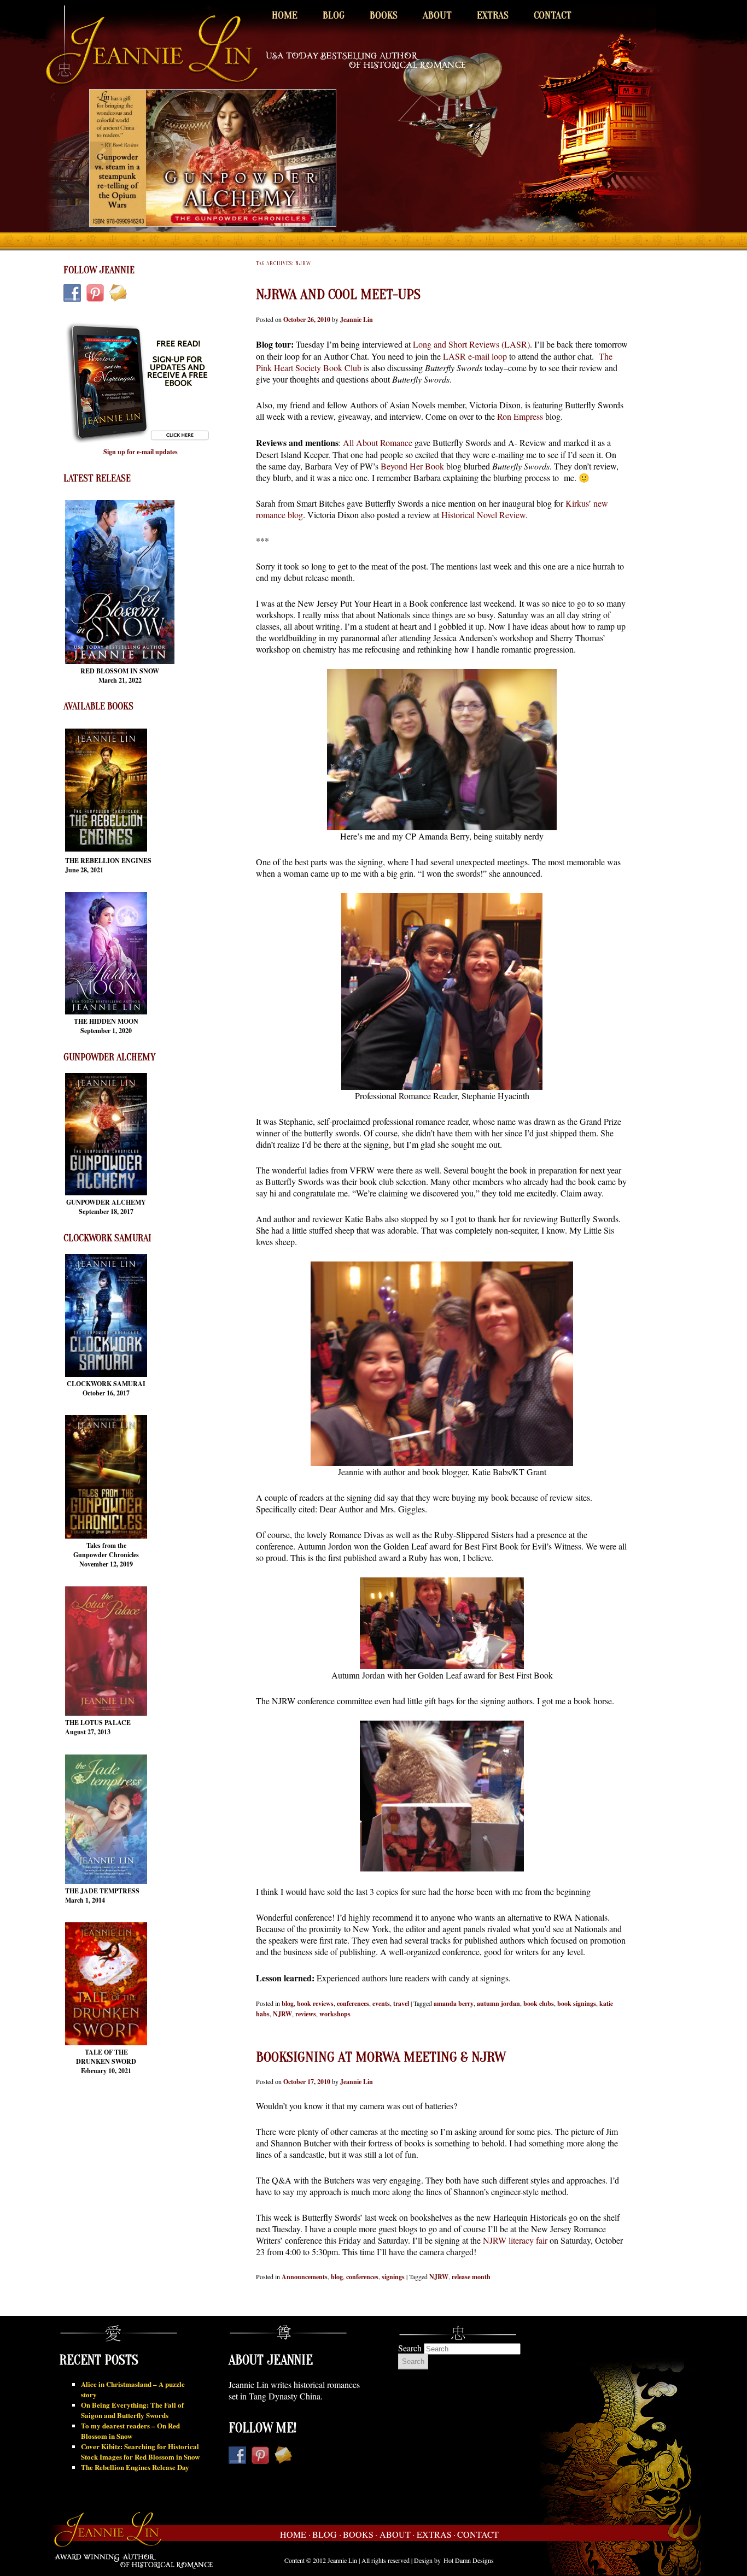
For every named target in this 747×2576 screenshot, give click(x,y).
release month (471, 2277)
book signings (577, 2003)
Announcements (305, 2277)
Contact (553, 15)
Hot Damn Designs (469, 2560)
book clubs (539, 2003)
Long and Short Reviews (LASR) (471, 344)
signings (393, 2277)
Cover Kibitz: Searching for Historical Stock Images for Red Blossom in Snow (140, 2451)
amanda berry (454, 2003)
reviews (306, 2014)
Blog (334, 15)
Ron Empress (519, 416)
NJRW (282, 2014)
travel (401, 2003)
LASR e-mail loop (475, 356)
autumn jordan (498, 2003)
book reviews (315, 2003)
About (437, 15)
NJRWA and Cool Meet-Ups (338, 295)
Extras (493, 15)
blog (288, 2003)
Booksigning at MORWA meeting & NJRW (381, 2057)
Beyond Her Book (412, 466)
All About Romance (378, 442)
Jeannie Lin (357, 319)
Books (384, 15)
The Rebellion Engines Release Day (135, 2467)
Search (410, 2348)
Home (285, 15)
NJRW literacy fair (515, 2240)
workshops (335, 2014)
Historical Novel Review (483, 515)
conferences (353, 2003)
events (381, 2003)
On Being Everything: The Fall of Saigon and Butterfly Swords (132, 2410)
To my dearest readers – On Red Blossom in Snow (130, 2431)
